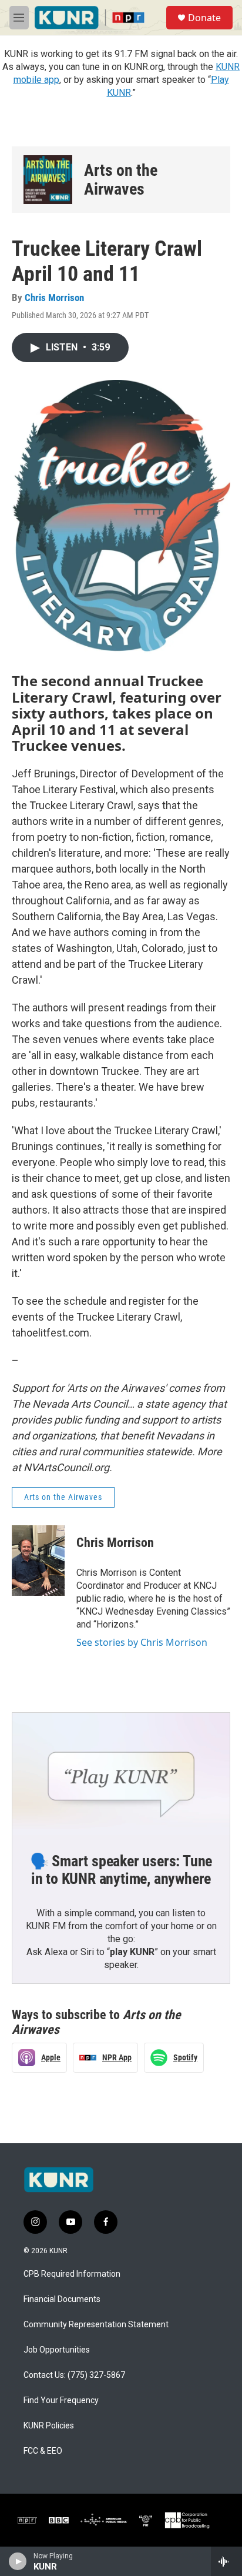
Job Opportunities (57, 2350)
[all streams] (226, 2561)
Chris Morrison (54, 298)
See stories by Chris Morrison (142, 1642)
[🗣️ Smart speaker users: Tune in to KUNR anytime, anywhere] (121, 1774)
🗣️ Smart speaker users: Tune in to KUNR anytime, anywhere (121, 1870)
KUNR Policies (49, 2426)
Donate (204, 18)
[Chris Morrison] (38, 1561)
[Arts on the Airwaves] (48, 180)
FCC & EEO (43, 2451)
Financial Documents (62, 2299)
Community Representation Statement (96, 2325)
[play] (18, 2561)
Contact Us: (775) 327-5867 (74, 2375)
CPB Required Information (72, 2274)
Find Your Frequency (61, 2400)
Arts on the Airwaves (121, 180)
